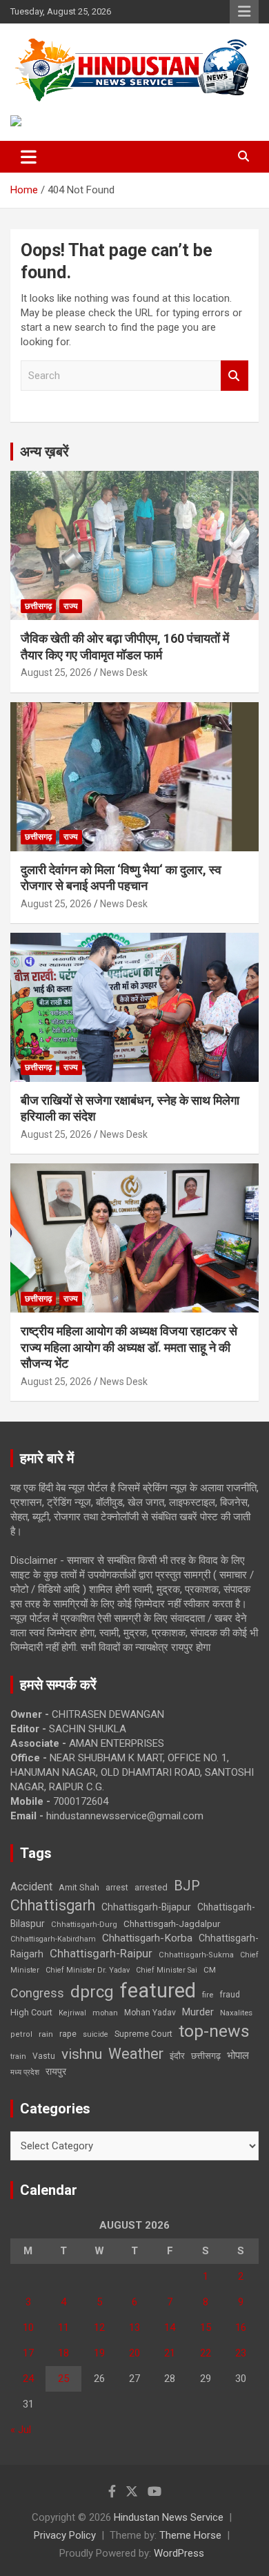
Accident (31, 1887)
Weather (136, 2054)
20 (134, 2353)
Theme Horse (190, 2535)
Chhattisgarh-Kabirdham (53, 1939)
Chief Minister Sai (167, 1970)
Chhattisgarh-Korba (147, 1938)
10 (28, 2327)
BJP (187, 1886)
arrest (117, 1888)
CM (210, 1970)
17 (28, 2353)
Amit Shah (79, 1887)
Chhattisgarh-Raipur (101, 1953)
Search (235, 376)
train (18, 2056)
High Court (31, 2012)
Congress (37, 1993)
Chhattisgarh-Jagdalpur (172, 1924)
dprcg (92, 1992)
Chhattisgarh (53, 1905)
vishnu (82, 2054)
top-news (214, 2031)
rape (68, 2034)
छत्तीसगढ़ (38, 606)
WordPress (179, 2553)
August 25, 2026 (56, 672)
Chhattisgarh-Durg (84, 1924)
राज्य (71, 606)
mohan (105, 2013)
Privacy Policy (65, 2535)
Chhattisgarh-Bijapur (146, 1907)
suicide (96, 2034)
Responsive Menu (244, 12)
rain (46, 2034)
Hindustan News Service (169, 2517)
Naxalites (236, 2013)
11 (63, 2327)
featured (158, 1991)
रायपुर (56, 2071)
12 (99, 2327)
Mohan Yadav (150, 2013)
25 (63, 2379)
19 (99, 2353)
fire (208, 1995)
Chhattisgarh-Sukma (196, 1955)
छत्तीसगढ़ (206, 2056)
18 (63, 2353)
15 (206, 2327)
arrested (151, 1887)
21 (170, 2353)
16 (241, 2327)
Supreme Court (143, 2034)
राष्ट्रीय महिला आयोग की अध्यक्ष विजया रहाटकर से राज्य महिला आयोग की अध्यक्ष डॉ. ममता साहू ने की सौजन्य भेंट (129, 1347)
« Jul (21, 2430)
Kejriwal (72, 2013)
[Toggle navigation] (29, 157)
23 (241, 2353)
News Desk (124, 672)
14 (170, 2327)
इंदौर (177, 2056)
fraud (230, 1995)
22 (206, 2353)
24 (28, 2379)
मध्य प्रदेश (25, 2072)
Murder (198, 2012)
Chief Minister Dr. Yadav (88, 1970)
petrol (21, 2034)
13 (134, 2327)
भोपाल (238, 2055)
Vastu (44, 2056)
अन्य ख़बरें (44, 452)
